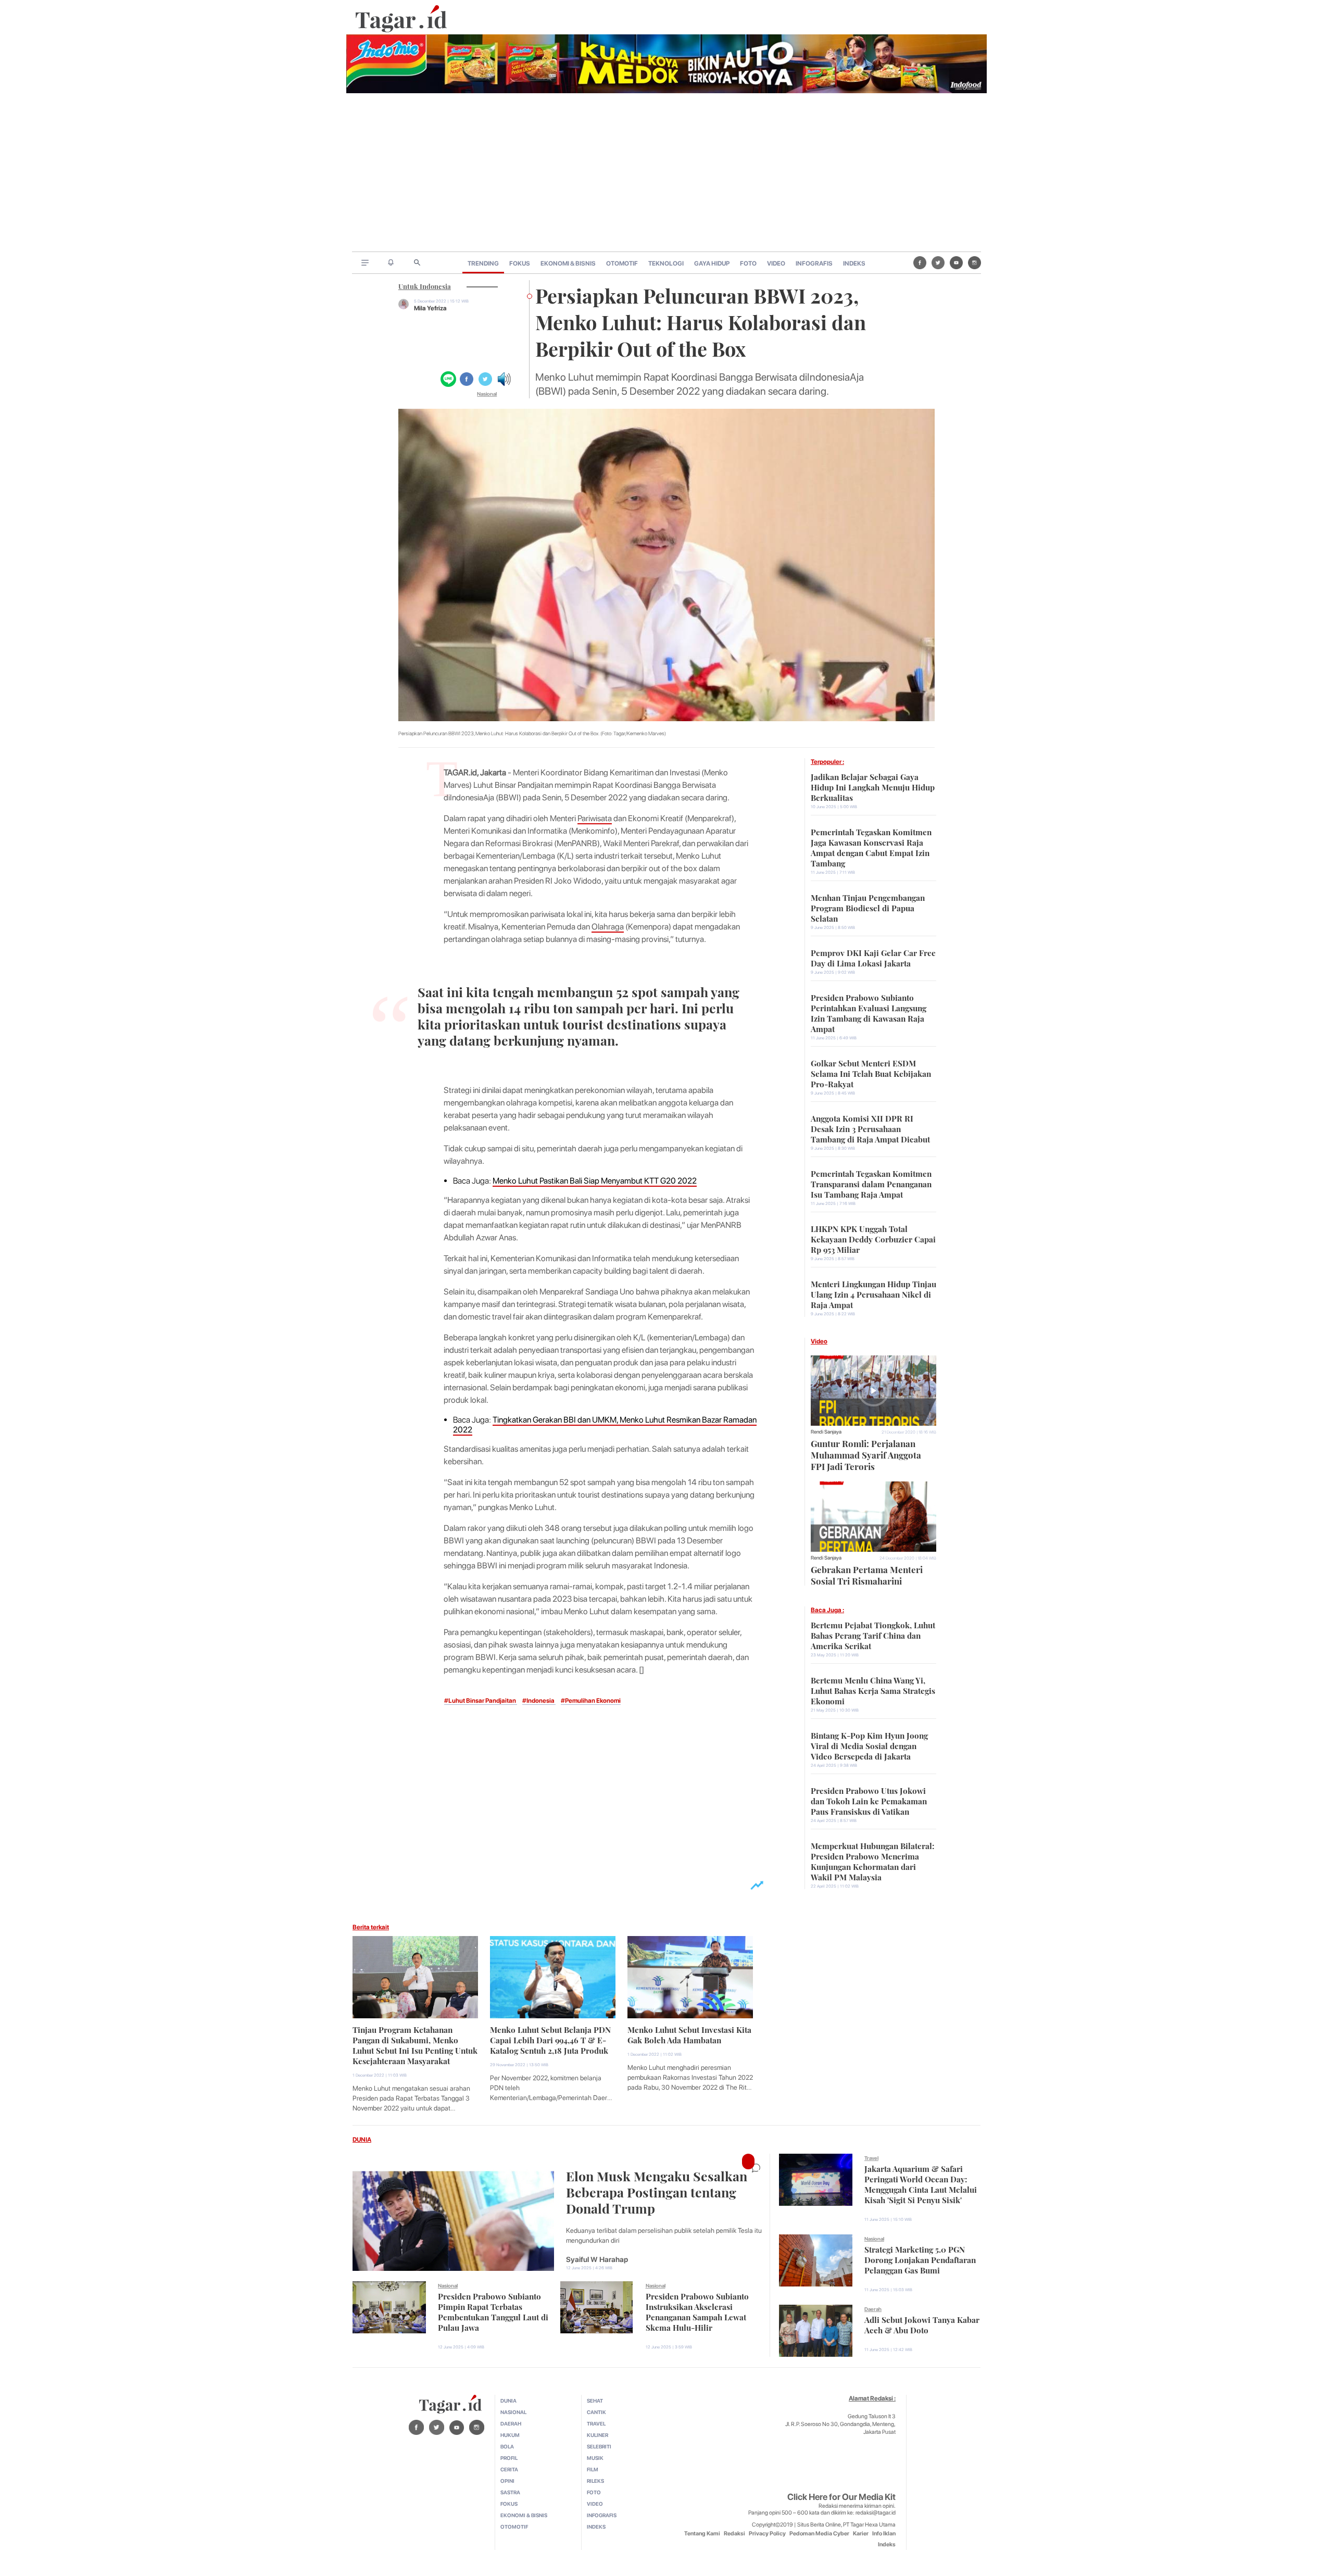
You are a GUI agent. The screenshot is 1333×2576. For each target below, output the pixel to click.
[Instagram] (974, 262)
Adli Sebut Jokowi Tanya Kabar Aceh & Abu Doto (922, 2324)
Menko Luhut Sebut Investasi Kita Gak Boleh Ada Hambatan (689, 2034)
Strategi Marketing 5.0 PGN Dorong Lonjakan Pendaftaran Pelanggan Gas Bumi (920, 2259)
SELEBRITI (599, 2446)
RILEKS (595, 2481)
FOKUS (520, 263)
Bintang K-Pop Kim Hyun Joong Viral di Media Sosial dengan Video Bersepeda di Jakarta (869, 1745)
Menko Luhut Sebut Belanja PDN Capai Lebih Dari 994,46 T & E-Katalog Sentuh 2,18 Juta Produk (550, 2039)
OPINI (507, 2481)
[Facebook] (920, 262)
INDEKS (854, 263)
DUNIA (362, 2140)
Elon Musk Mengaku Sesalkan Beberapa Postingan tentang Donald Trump (657, 2191)
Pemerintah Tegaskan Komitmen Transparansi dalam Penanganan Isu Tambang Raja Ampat (871, 1183)
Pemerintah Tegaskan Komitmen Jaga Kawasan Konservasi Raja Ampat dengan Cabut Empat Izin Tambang (871, 847)
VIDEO (776, 263)
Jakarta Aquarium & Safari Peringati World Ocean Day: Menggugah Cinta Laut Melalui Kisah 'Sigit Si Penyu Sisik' (921, 2183)
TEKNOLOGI (666, 263)
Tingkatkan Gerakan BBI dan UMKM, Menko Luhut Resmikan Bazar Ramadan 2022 (605, 1425)
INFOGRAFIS (814, 263)
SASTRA (510, 2492)
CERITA (509, 2469)
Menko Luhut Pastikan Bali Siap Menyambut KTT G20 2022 (595, 1181)
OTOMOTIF (622, 263)
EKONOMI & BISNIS (568, 263)
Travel (871, 2158)
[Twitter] (938, 262)
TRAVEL (596, 2423)
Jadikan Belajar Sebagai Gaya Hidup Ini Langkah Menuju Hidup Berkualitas (873, 786)
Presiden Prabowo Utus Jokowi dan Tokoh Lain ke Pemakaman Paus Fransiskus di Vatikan (869, 1800)
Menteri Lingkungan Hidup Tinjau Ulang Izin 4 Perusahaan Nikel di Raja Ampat (873, 1293)
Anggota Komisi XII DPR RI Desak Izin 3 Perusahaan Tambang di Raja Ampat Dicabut (870, 1128)
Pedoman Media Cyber (819, 2534)
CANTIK (596, 2412)
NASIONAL (513, 2412)
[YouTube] (956, 262)
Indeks (887, 2544)
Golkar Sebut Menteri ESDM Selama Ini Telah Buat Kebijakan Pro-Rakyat (871, 1073)
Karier (861, 2534)
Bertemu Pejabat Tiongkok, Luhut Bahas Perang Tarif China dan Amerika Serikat (873, 1635)
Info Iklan (884, 2534)
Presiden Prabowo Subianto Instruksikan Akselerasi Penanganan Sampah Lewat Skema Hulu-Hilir (697, 2311)
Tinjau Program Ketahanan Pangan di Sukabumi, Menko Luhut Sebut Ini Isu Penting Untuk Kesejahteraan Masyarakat (415, 2044)
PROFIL (509, 2458)
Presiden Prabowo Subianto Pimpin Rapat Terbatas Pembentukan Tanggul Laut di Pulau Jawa (493, 2311)
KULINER (598, 2435)
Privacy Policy (767, 2534)
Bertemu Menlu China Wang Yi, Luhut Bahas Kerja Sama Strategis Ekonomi (873, 1690)
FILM (593, 2469)
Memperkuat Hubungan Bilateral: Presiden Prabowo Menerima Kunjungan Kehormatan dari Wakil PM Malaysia (872, 1861)
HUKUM (510, 2435)
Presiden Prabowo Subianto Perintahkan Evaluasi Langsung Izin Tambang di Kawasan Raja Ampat (869, 1012)
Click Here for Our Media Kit (841, 2497)
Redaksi (734, 2534)
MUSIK (595, 2458)
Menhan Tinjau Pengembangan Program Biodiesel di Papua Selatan (868, 907)
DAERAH (511, 2423)
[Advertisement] (666, 173)
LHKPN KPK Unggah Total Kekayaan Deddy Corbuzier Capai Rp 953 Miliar (873, 1238)
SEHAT (595, 2401)
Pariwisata (595, 818)
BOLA (507, 2446)
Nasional (487, 394)
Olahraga (608, 927)
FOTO (748, 263)
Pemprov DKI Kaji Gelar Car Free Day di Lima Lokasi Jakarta (873, 957)
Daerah (873, 2309)
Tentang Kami (702, 2534)
